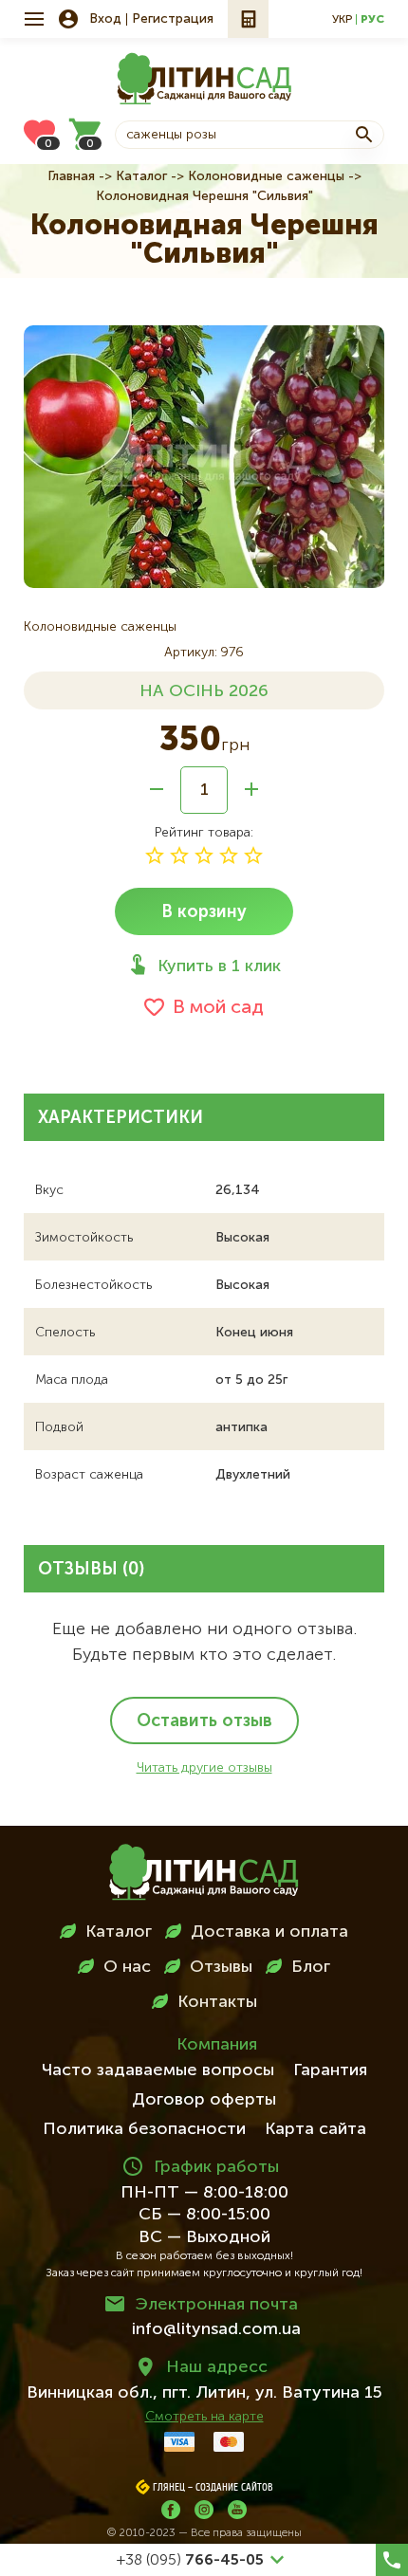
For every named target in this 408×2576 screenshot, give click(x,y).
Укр (342, 20)
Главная (71, 176)
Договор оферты (204, 2100)
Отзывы (221, 1967)
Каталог (141, 176)
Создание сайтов (234, 2488)
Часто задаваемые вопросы (158, 2070)
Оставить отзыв (204, 1721)
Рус (372, 20)
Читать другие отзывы (204, 1768)
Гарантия (330, 2070)
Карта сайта (315, 2129)
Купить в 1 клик (219, 966)
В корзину (204, 912)
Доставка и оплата (269, 1932)
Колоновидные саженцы (266, 176)
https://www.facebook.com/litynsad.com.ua (171, 2510)
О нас (127, 1967)
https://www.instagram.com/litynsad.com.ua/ (204, 2510)
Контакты (217, 2002)
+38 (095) (190, 2561)
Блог (311, 1967)
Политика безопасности (144, 2129)
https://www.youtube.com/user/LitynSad (237, 2510)
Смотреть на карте (204, 2417)
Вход (105, 19)
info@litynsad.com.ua (216, 2329)
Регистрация (173, 19)
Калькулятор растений (248, 19)
